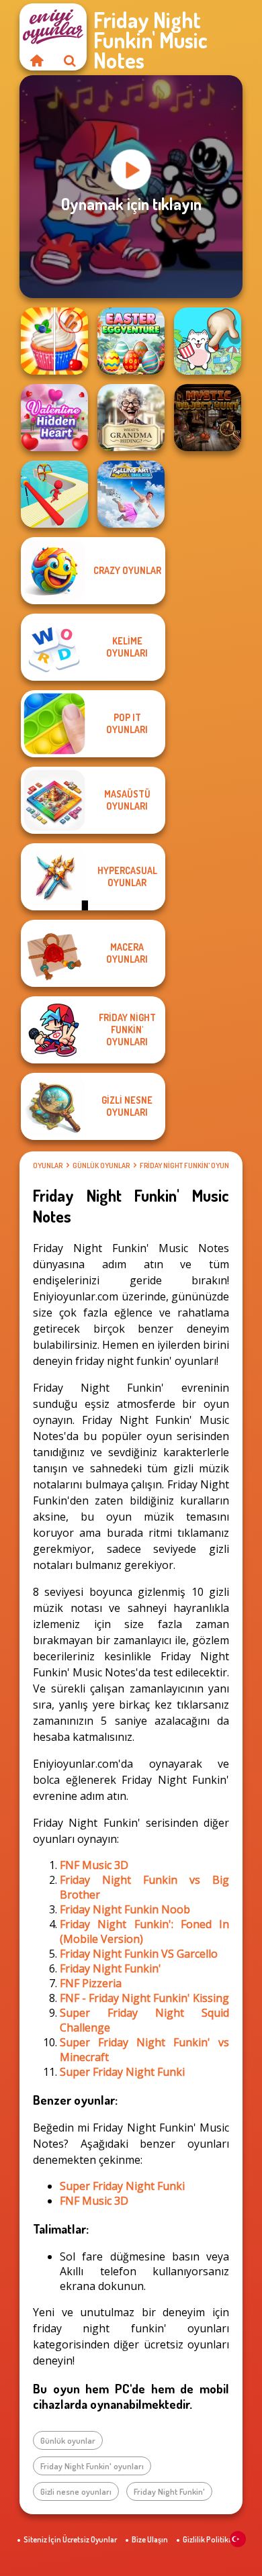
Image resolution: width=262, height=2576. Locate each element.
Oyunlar (48, 1165)
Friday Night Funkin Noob (125, 1909)
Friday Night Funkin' (111, 1968)
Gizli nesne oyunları (76, 2491)
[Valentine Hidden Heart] (54, 418)
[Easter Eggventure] (131, 341)
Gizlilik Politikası (211, 2539)
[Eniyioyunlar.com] (36, 60)
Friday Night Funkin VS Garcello (139, 1954)
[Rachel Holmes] (54, 341)
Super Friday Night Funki (122, 2072)
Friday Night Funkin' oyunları (191, 1165)
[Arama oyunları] (70, 60)
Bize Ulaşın (150, 2539)
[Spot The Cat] (208, 341)
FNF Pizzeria (91, 1983)
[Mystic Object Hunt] (208, 418)
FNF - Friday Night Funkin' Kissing (144, 1998)
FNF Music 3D (94, 1865)
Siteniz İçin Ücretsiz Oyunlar (70, 2539)
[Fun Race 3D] (54, 494)
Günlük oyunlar (101, 1165)
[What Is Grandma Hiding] (131, 418)
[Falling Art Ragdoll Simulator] (131, 494)
